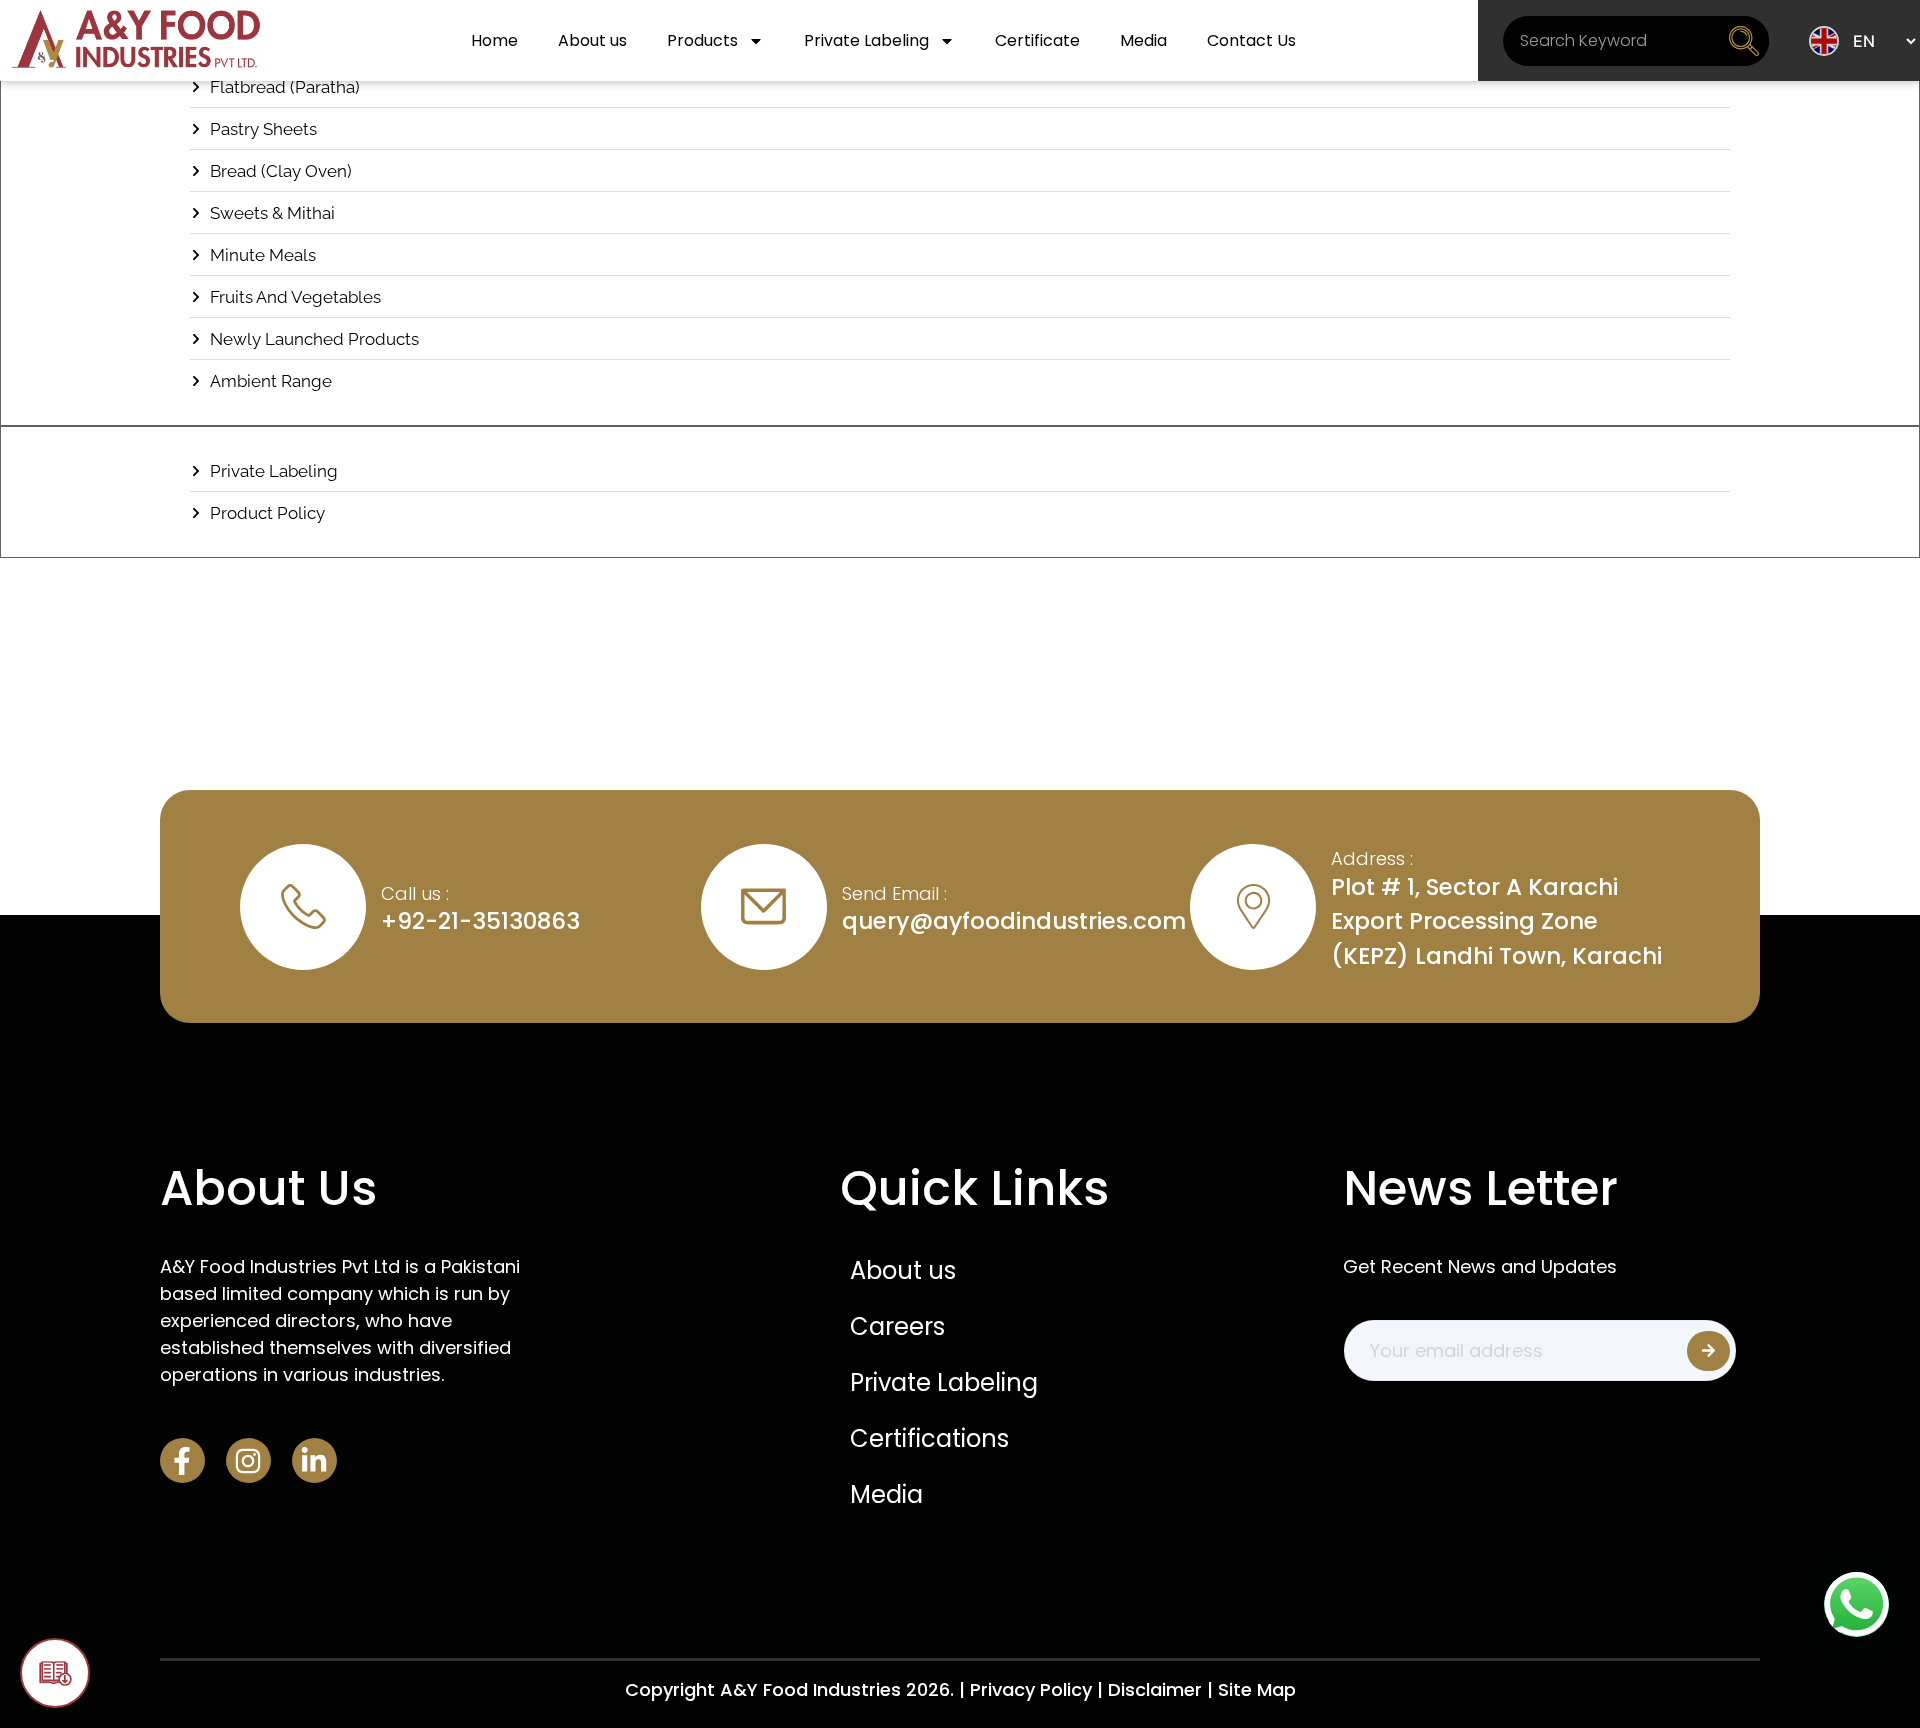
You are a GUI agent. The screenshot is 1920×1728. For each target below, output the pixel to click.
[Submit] (1708, 1351)
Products (702, 40)
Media (1143, 40)
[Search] (1744, 41)
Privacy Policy (1031, 1689)
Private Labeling (866, 40)
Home (494, 40)
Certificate (1037, 40)
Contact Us (1251, 40)
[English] (1824, 41)
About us (592, 40)
